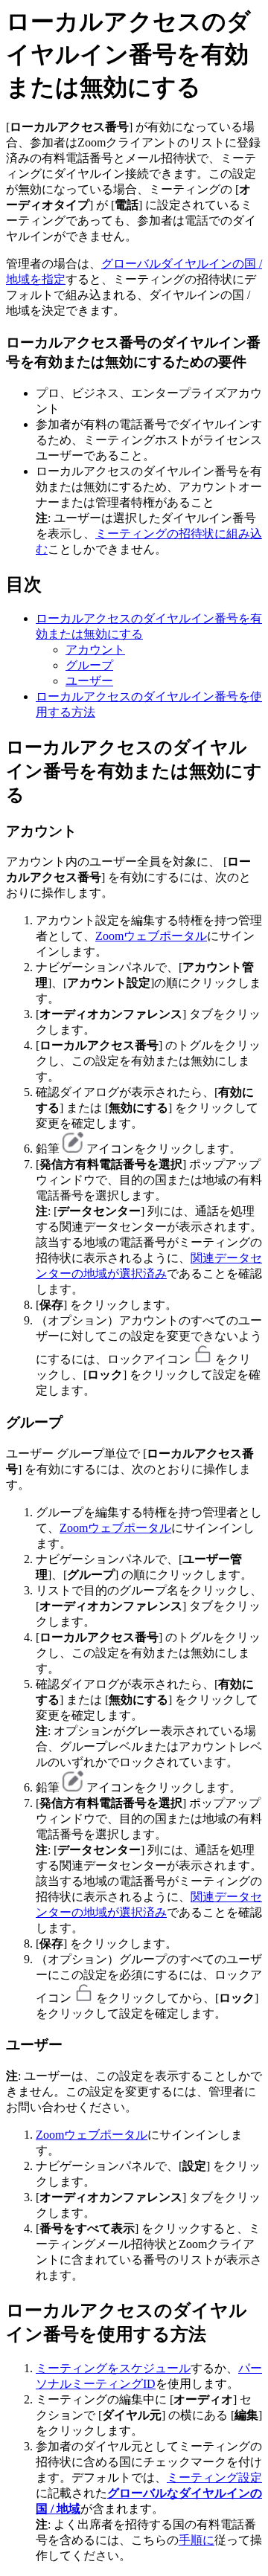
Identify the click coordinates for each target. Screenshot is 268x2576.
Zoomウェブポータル (151, 936)
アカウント (95, 650)
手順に (197, 2540)
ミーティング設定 (214, 2477)
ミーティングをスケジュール (113, 2368)
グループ (89, 665)
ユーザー (89, 681)
